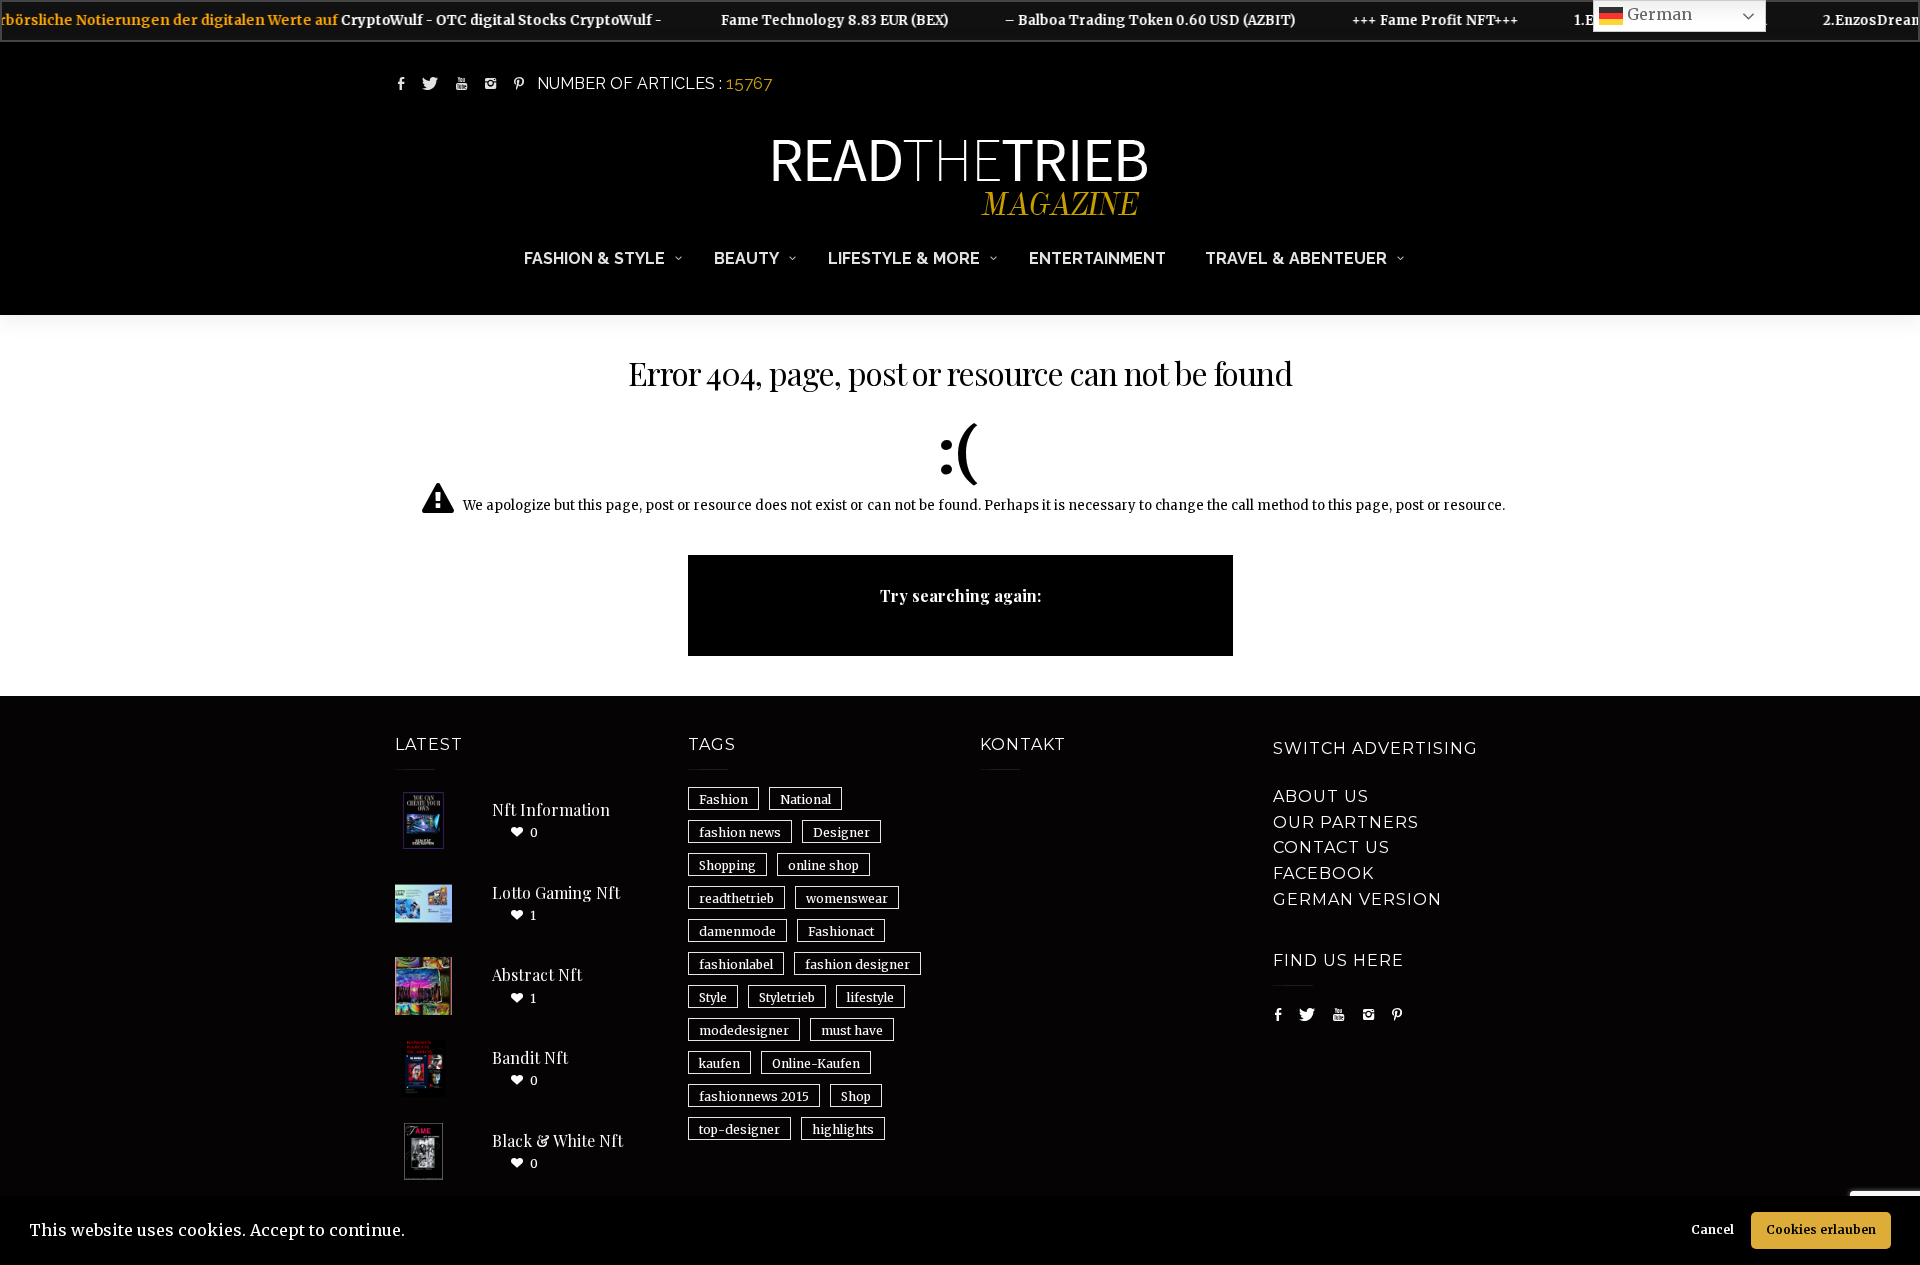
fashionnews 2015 (754, 1096)
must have (852, 1030)
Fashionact (841, 931)
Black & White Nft (557, 1140)
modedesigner (744, 1030)
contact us (1331, 847)
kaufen (719, 1063)
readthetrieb (736, 898)
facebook (1323, 873)
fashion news (740, 832)
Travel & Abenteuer (1296, 258)
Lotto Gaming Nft (556, 892)
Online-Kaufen (816, 1063)
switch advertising (1375, 748)
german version (1357, 899)
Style (713, 997)
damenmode (737, 931)
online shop (823, 865)
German (1657, 14)
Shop (856, 1096)
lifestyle (870, 997)
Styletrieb (787, 997)
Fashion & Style (594, 258)
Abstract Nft (537, 974)
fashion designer (857, 964)
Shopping (727, 865)
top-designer (739, 1129)
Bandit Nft (530, 1057)
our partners (1346, 822)
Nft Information (551, 809)
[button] (412, 1233)
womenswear (847, 898)
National (805, 799)
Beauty (746, 258)
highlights (843, 1129)
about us (1321, 796)
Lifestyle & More (904, 258)
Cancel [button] (1712, 1229)
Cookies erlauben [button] (1821, 1229)
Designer (841, 832)
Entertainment (1097, 258)
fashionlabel (736, 964)
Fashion (723, 799)
